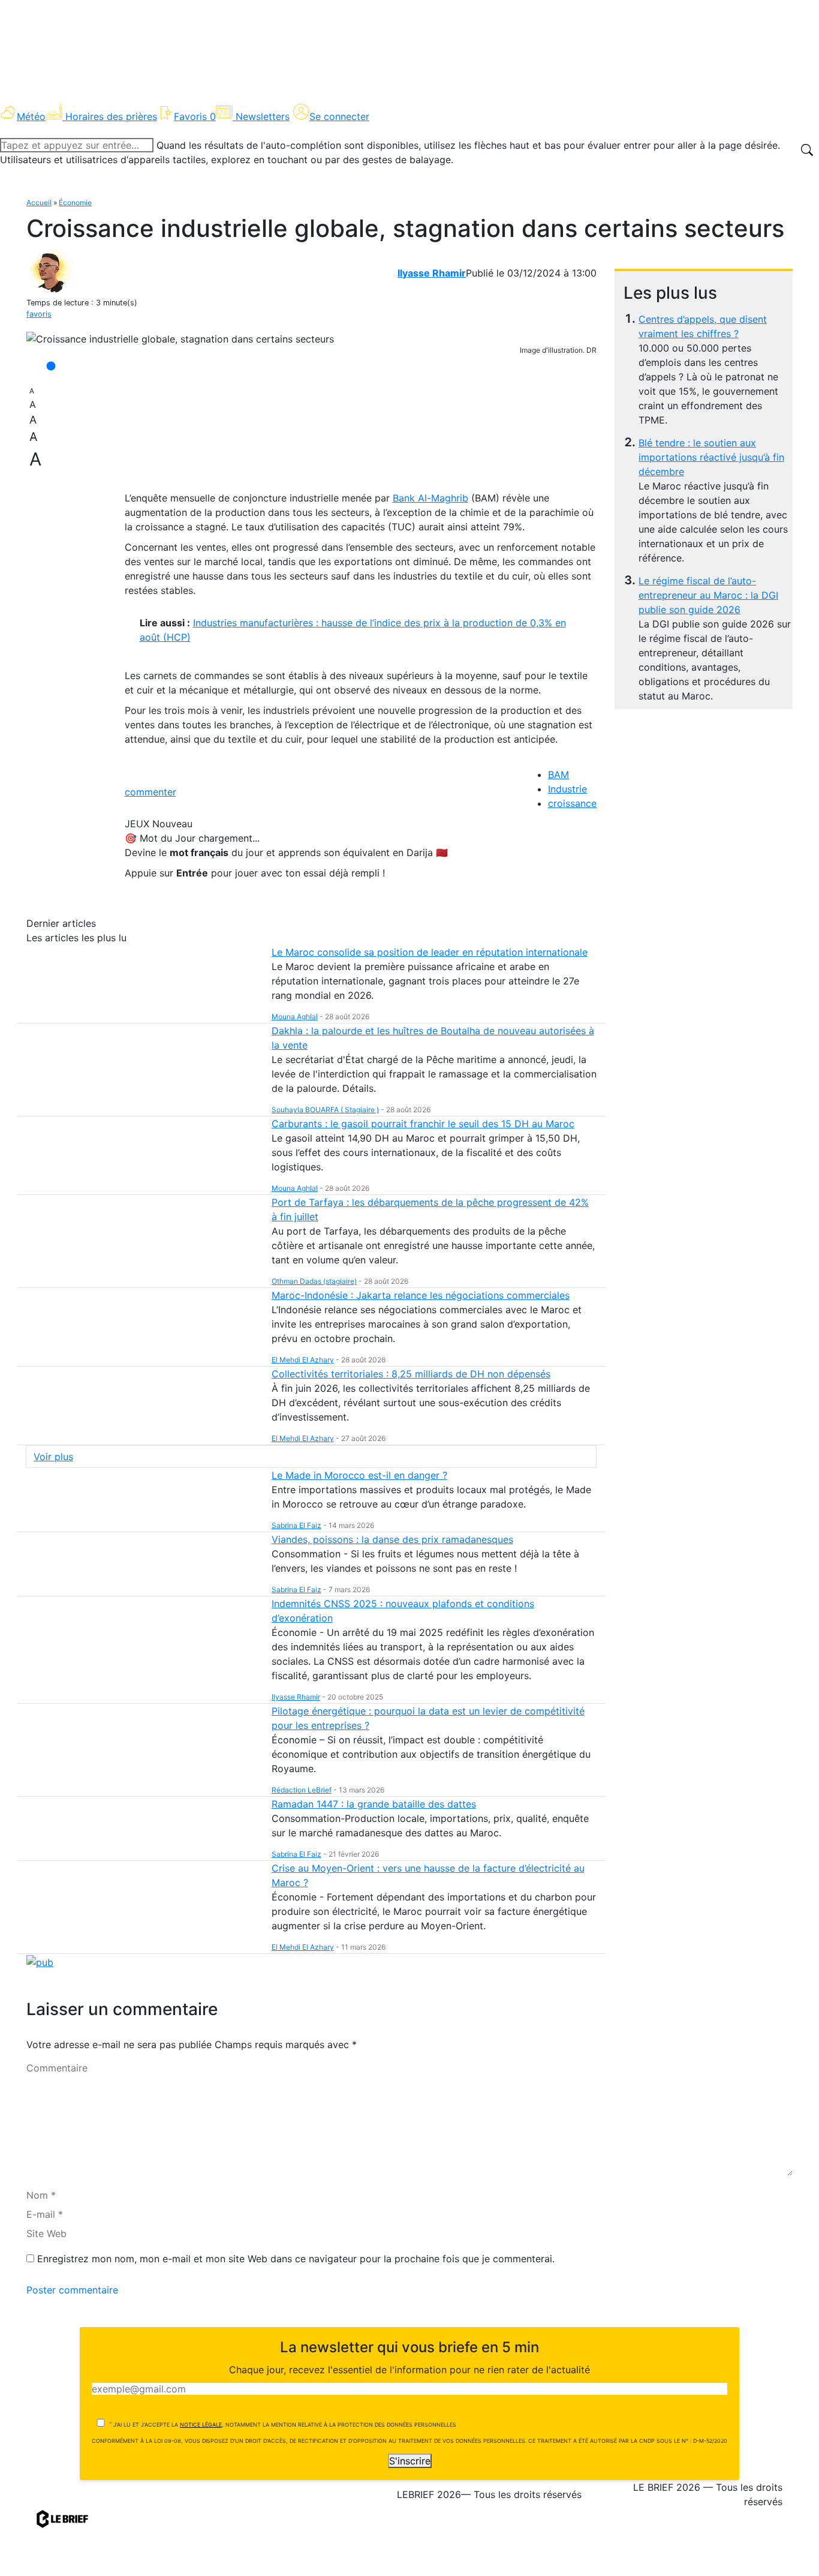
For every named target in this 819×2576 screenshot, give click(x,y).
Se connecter (339, 116)
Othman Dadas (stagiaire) (314, 1281)
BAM (558, 774)
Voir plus (53, 1457)
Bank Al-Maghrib (430, 498)
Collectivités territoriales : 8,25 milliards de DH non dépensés (411, 1374)
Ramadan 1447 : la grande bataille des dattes (374, 1804)
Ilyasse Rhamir (432, 273)
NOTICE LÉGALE (201, 2425)
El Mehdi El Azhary (303, 1360)
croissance (572, 803)
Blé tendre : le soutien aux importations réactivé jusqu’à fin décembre (711, 457)
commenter (150, 792)
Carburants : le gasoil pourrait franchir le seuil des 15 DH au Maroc (423, 1124)
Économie (75, 202)
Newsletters (263, 116)
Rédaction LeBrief (302, 1790)
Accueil (39, 202)
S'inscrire (410, 2461)
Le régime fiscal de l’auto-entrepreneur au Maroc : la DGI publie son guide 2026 (708, 595)
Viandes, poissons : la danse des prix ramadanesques (392, 1539)
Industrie (567, 789)
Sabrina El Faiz (296, 1525)
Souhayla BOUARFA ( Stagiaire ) (325, 1110)
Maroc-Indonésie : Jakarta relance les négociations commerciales (421, 1295)
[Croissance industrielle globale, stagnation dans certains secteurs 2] (180, 339)
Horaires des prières (111, 116)
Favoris (195, 116)
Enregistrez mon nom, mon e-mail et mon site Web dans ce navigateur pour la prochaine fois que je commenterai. (296, 2259)
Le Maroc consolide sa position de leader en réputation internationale (430, 952)
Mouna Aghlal (295, 1017)
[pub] (40, 1961)
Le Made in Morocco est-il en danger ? (359, 1475)
